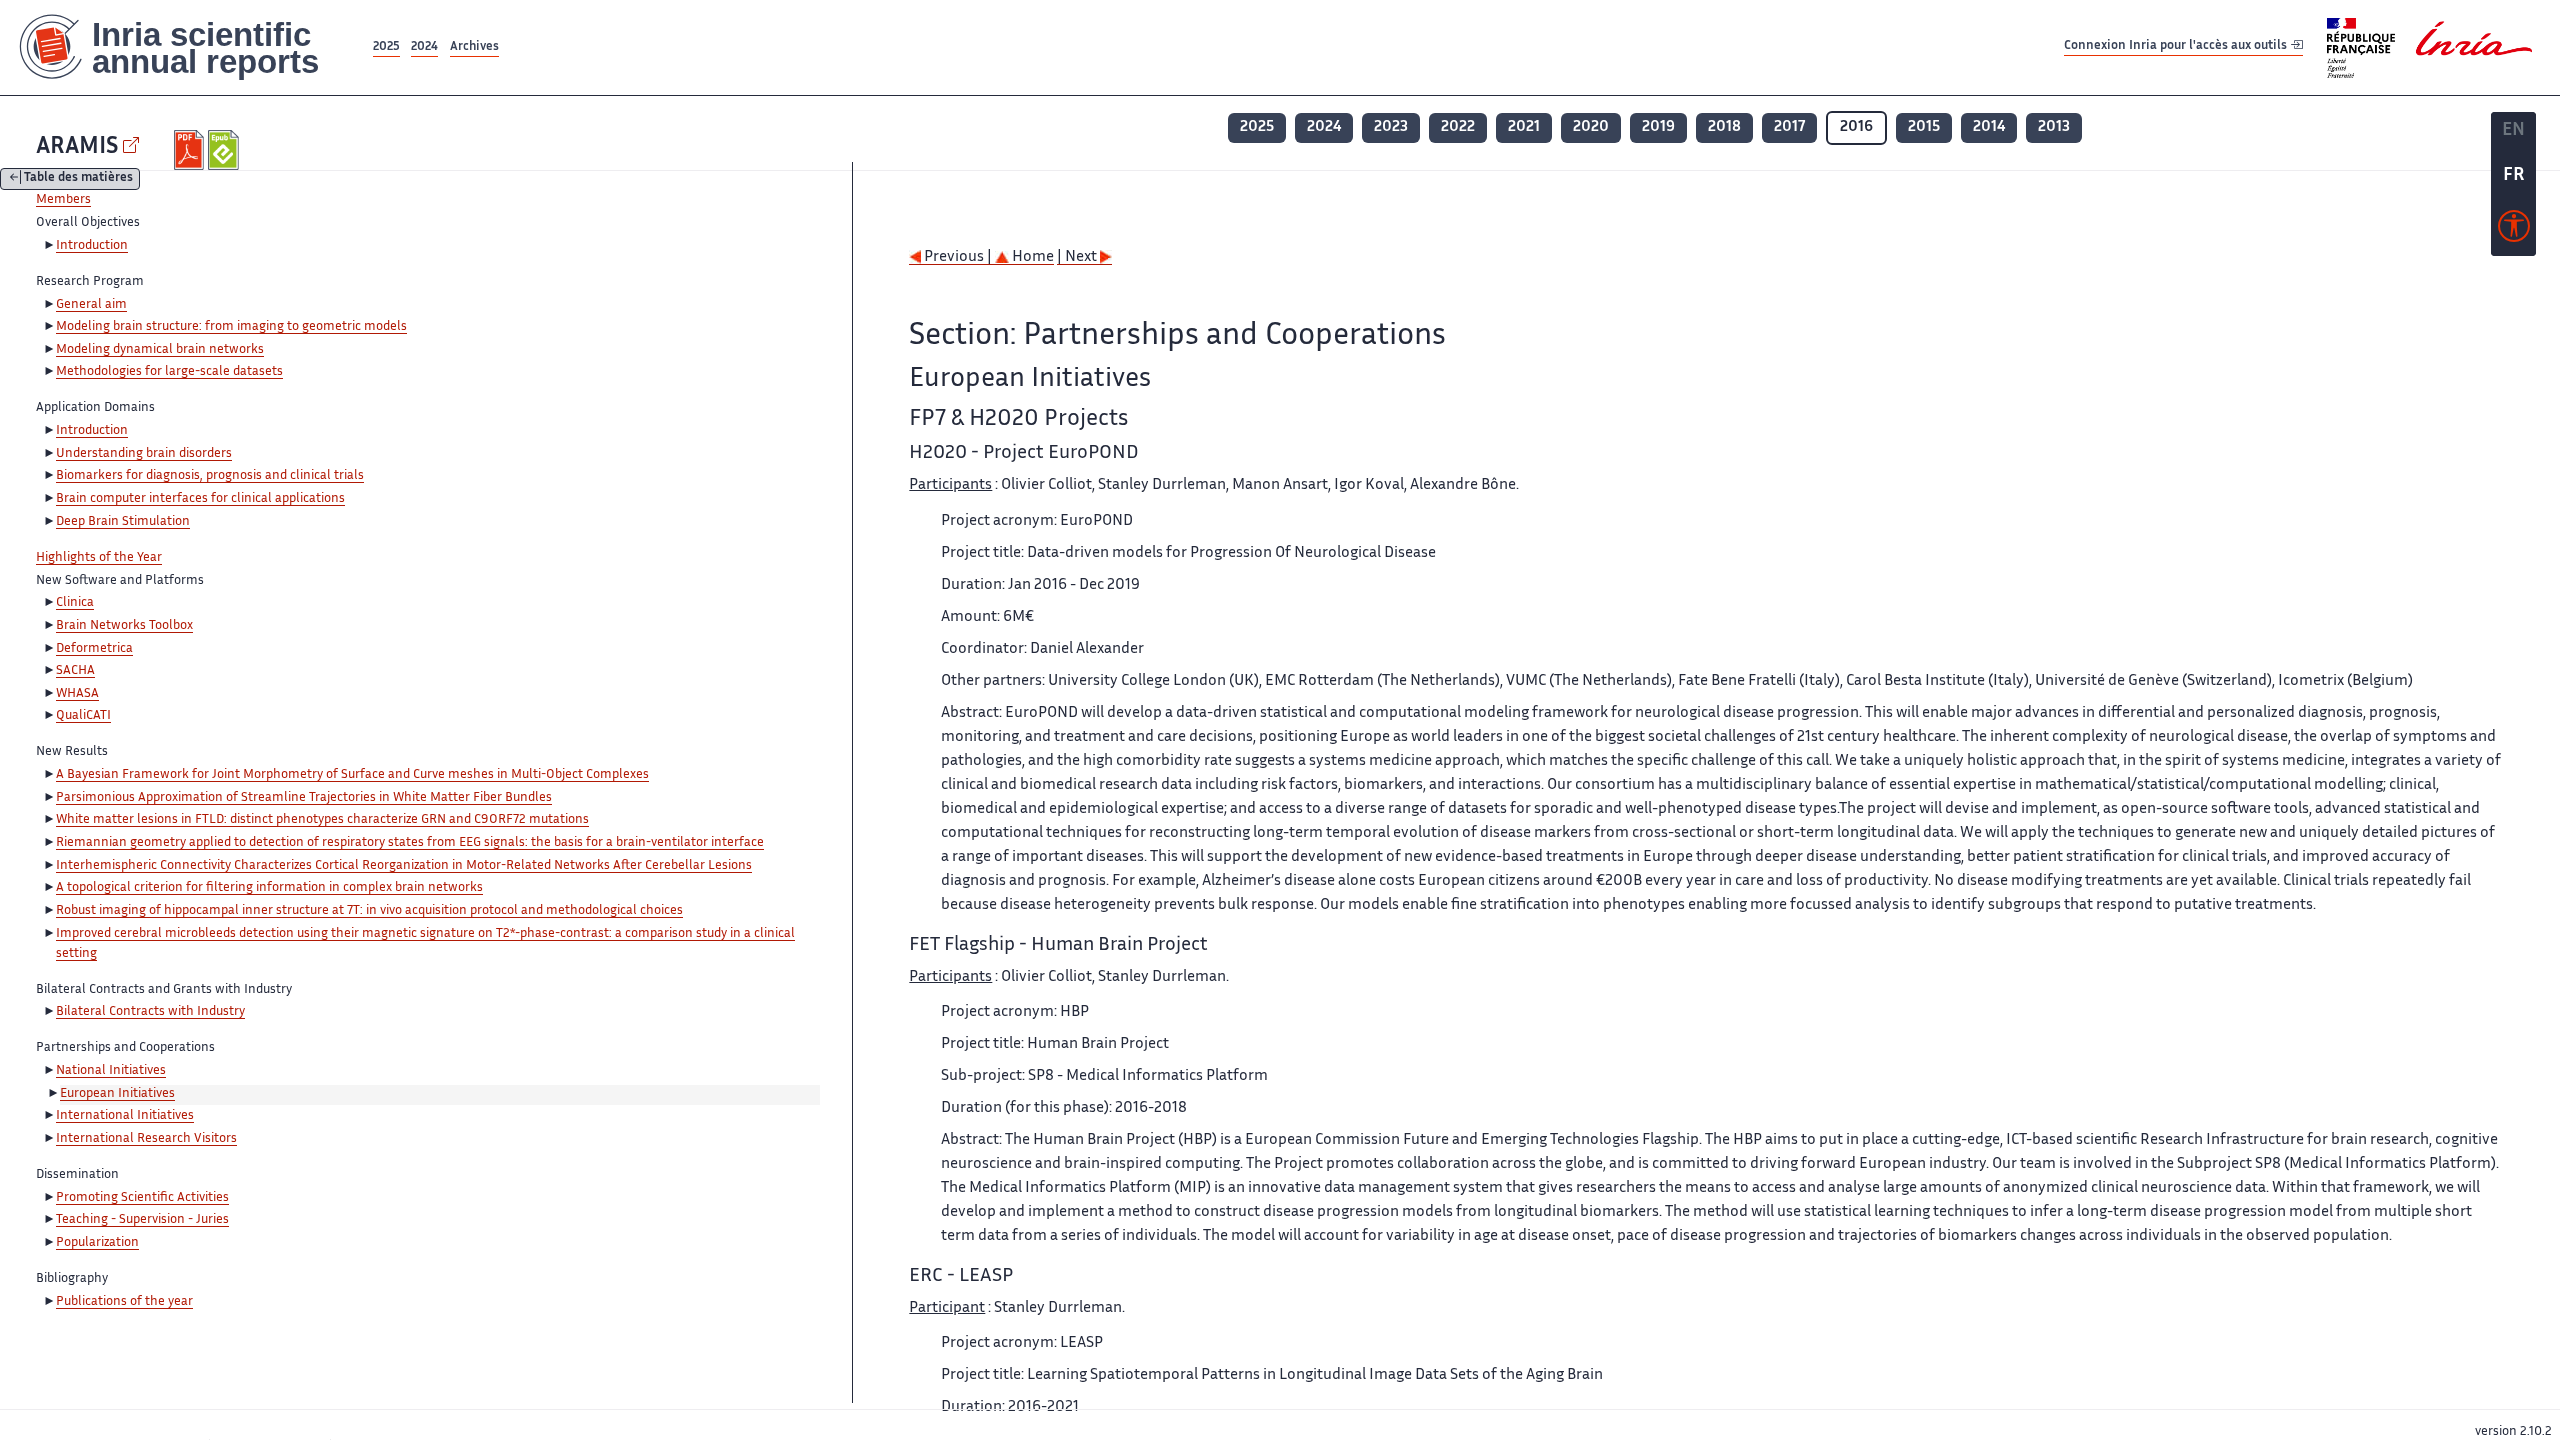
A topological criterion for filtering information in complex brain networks (269, 888)
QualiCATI (83, 716)
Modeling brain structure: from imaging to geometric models (231, 327)
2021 (1524, 127)
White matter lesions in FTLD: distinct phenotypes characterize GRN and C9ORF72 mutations (322, 820)
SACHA (75, 671)
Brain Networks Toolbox (124, 626)
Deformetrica (94, 649)
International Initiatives (125, 1116)
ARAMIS (77, 147)
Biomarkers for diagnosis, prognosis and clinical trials (210, 476)
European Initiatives (117, 1094)
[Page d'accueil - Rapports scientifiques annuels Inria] (184, 47)
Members (63, 200)
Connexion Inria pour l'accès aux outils (2177, 46)
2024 (424, 47)
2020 (1591, 127)
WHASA (77, 694)
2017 (1789, 127)
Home (1031, 257)
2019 (1658, 127)
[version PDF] (191, 150)
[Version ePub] (225, 150)
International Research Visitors (146, 1139)
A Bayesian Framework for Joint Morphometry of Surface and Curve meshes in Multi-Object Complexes (352, 775)
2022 (1458, 127)
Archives (474, 47)
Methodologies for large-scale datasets (169, 372)
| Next (1078, 257)
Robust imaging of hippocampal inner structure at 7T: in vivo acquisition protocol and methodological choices (369, 911)
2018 (1724, 127)
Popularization (97, 1243)
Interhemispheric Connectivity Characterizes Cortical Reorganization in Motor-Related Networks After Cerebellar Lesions (404, 866)
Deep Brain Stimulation (123, 522)
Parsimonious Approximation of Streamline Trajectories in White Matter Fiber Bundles (304, 798)
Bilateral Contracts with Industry (150, 1012)
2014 (1989, 127)
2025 (386, 47)
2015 (1924, 127)
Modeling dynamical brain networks (160, 350)
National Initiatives (111, 1071)
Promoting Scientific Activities (142, 1198)
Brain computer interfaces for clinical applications (200, 499)
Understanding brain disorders (144, 454)
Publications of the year (124, 1302)
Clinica (75, 603)
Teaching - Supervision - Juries (142, 1220)
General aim (91, 305)
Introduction (92, 246)
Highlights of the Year (99, 558)
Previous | (958, 257)
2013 (2054, 127)
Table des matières (78, 179)
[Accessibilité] (2514, 231)
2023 (1391, 127)
